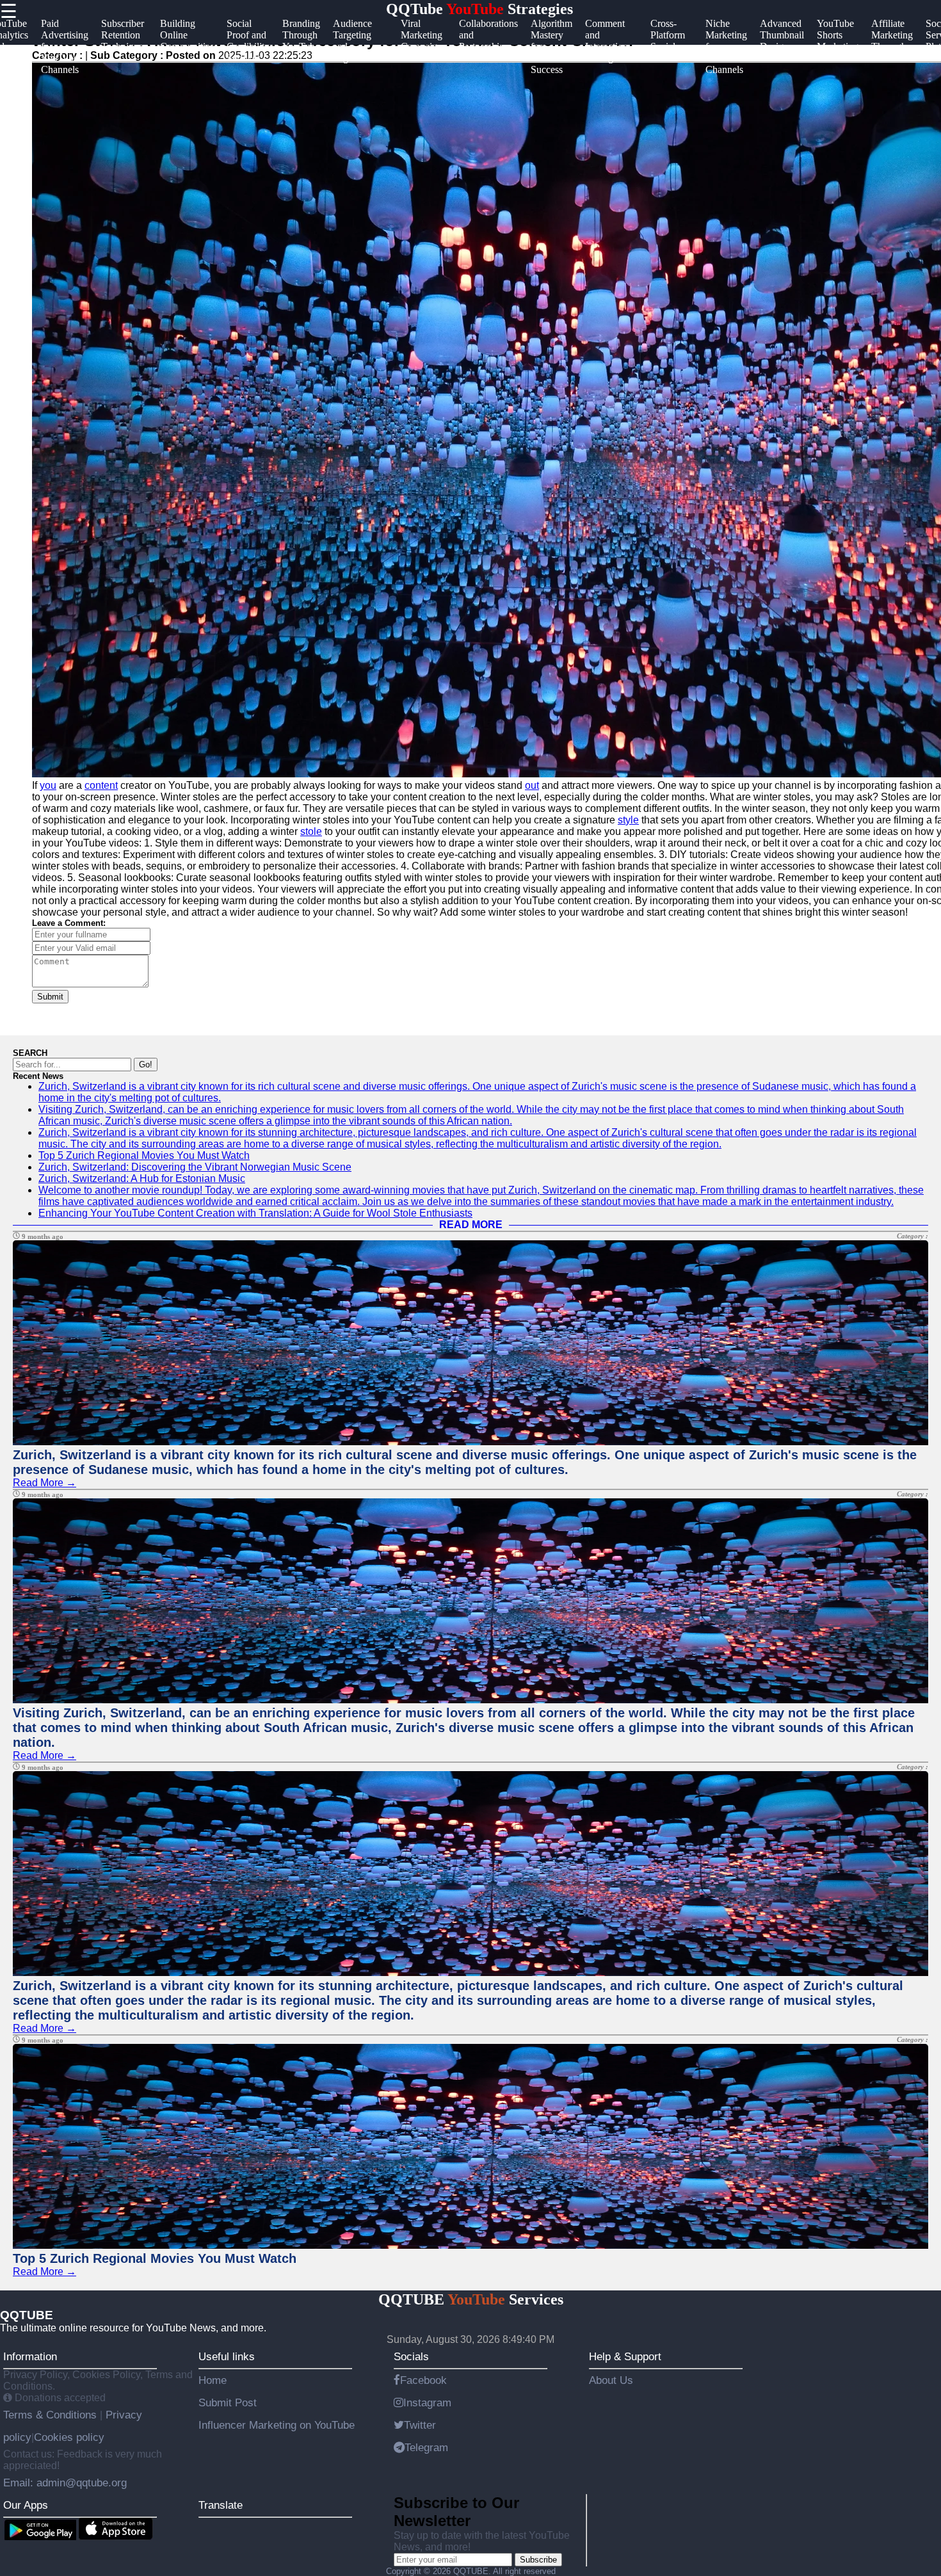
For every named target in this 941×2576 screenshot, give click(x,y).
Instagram (427, 2402)
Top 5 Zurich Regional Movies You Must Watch (144, 1155)
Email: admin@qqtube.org (65, 2483)
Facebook (423, 2380)
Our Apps (26, 2505)
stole (311, 831)
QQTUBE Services (471, 2299)
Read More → (44, 1483)
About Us (611, 2380)
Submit (50, 997)
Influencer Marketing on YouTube (277, 2425)
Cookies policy (69, 2437)
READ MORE (471, 1225)
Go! (146, 1065)
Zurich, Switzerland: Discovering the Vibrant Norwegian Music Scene (195, 1167)
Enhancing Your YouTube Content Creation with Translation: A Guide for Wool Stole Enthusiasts (255, 1213)
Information (30, 2356)
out (532, 785)
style (628, 820)
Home (213, 2380)
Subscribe (538, 2560)
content (101, 785)
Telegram (426, 2447)
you (48, 785)
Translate (221, 2505)
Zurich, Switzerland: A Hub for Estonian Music (142, 1179)
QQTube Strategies (479, 9)
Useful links (227, 2356)
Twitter (420, 2425)
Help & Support (625, 2356)
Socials (411, 2356)
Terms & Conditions (52, 2415)
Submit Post (228, 2402)
